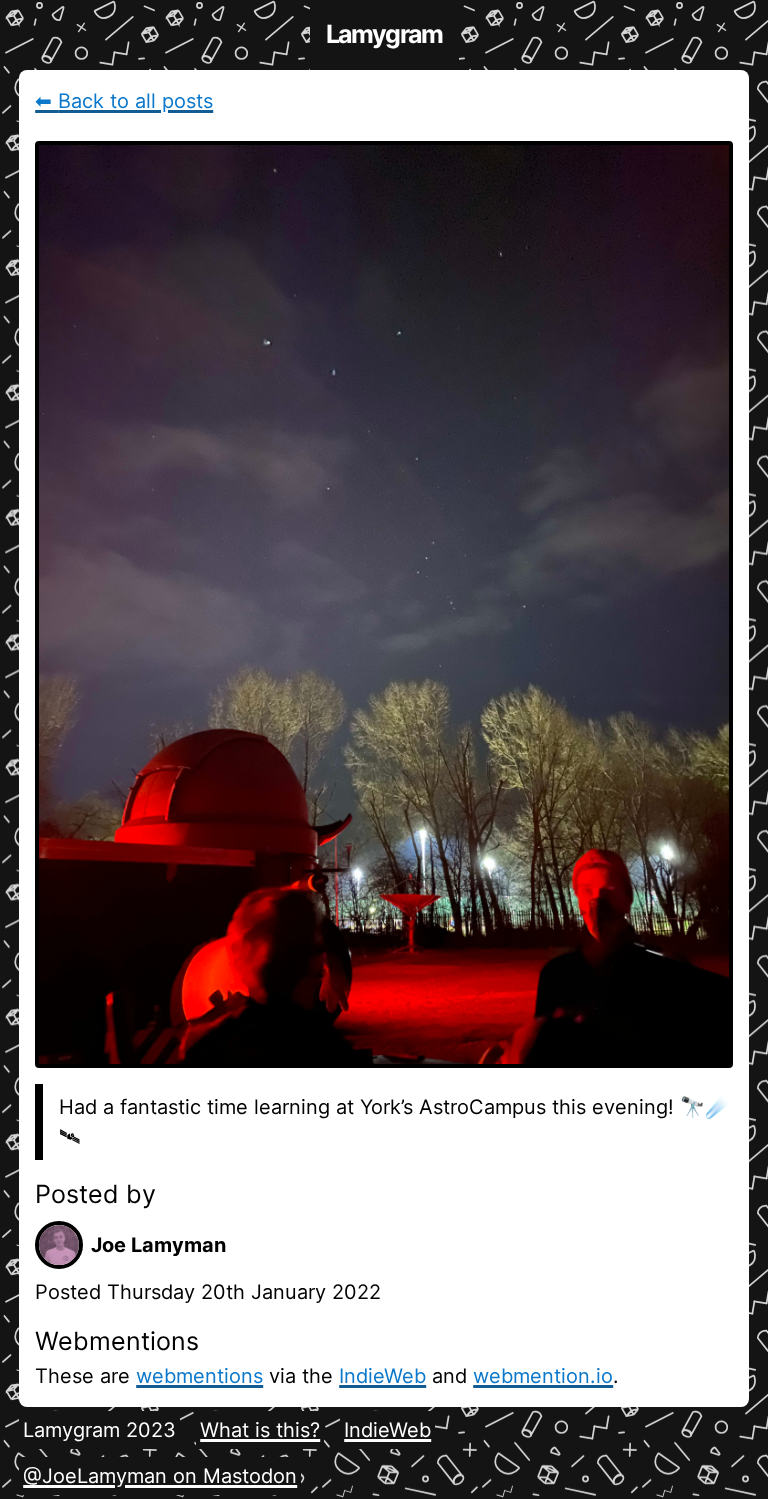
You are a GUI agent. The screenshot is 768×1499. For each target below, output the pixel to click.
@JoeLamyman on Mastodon (160, 1476)
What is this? (260, 1430)
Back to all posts (124, 101)
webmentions (199, 1376)
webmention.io (543, 1376)
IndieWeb (382, 1376)
